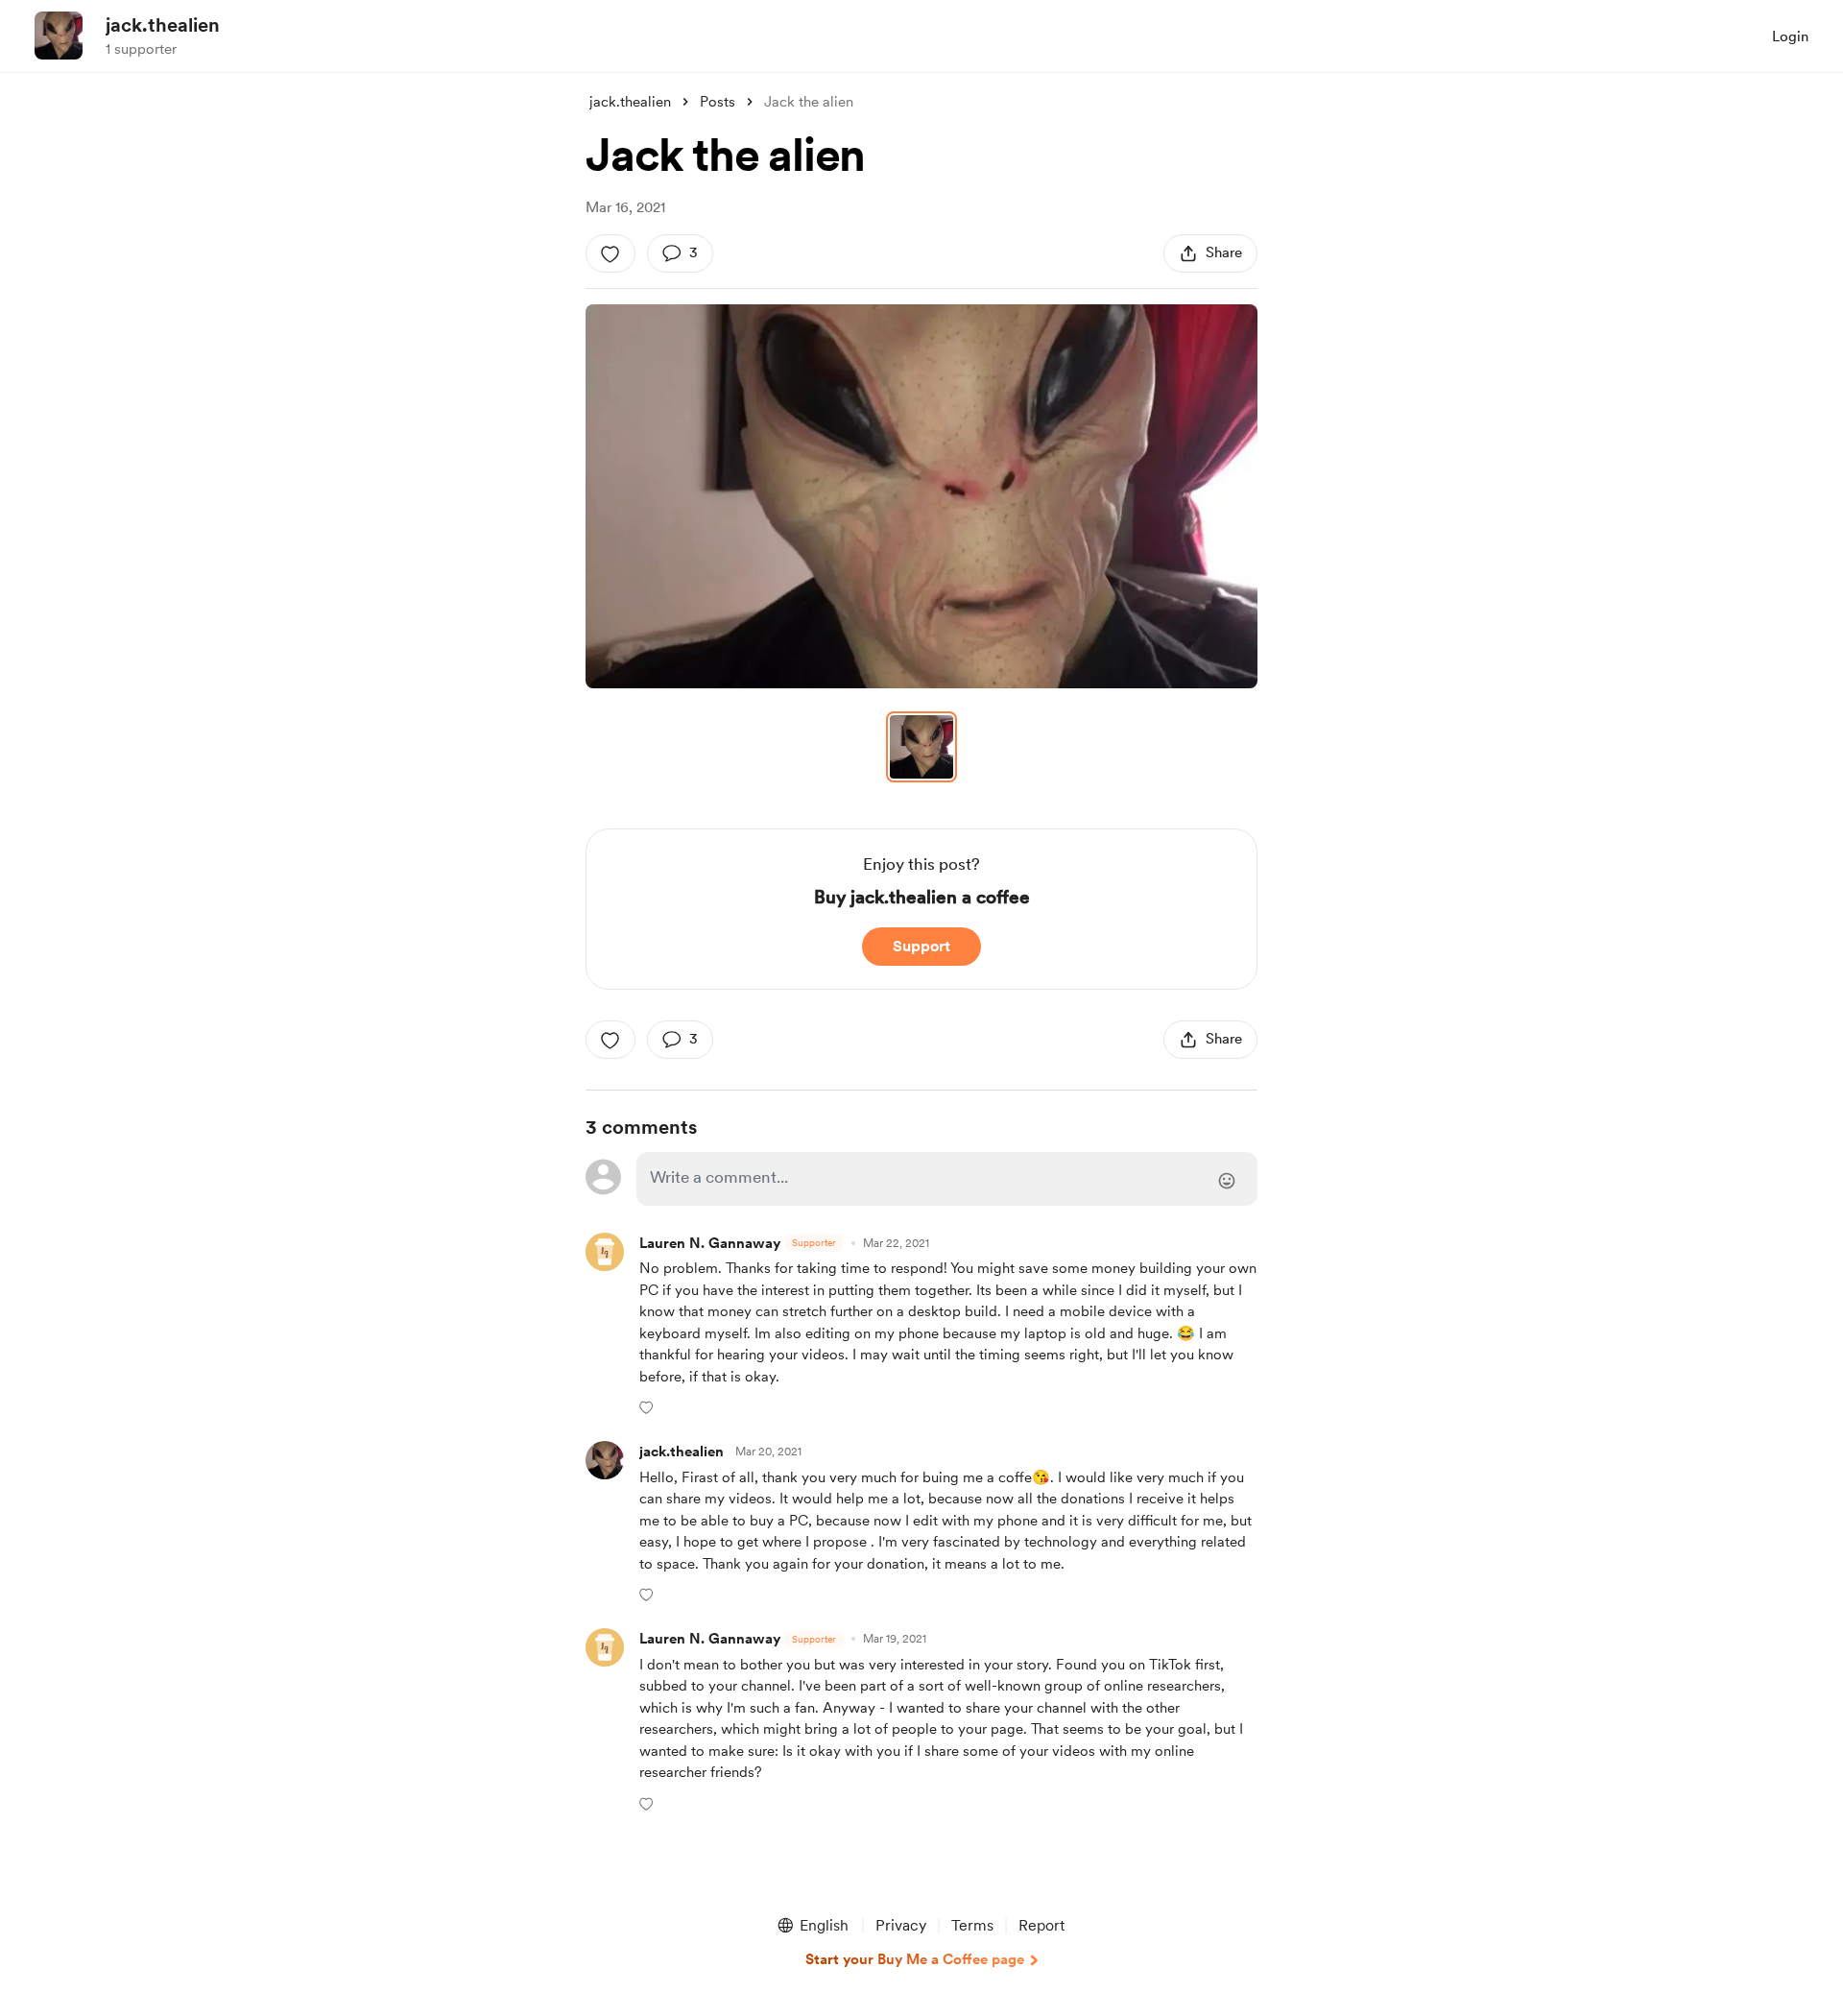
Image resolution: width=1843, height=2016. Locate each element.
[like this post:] (610, 253)
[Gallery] (921, 496)
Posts (718, 102)
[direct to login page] (947, 1179)
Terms (972, 1925)
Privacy (901, 1925)
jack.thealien (163, 25)
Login (1790, 36)
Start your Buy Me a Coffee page (915, 1959)
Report (1041, 1925)
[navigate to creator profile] (59, 36)
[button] (921, 496)
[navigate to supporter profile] (682, 1452)
